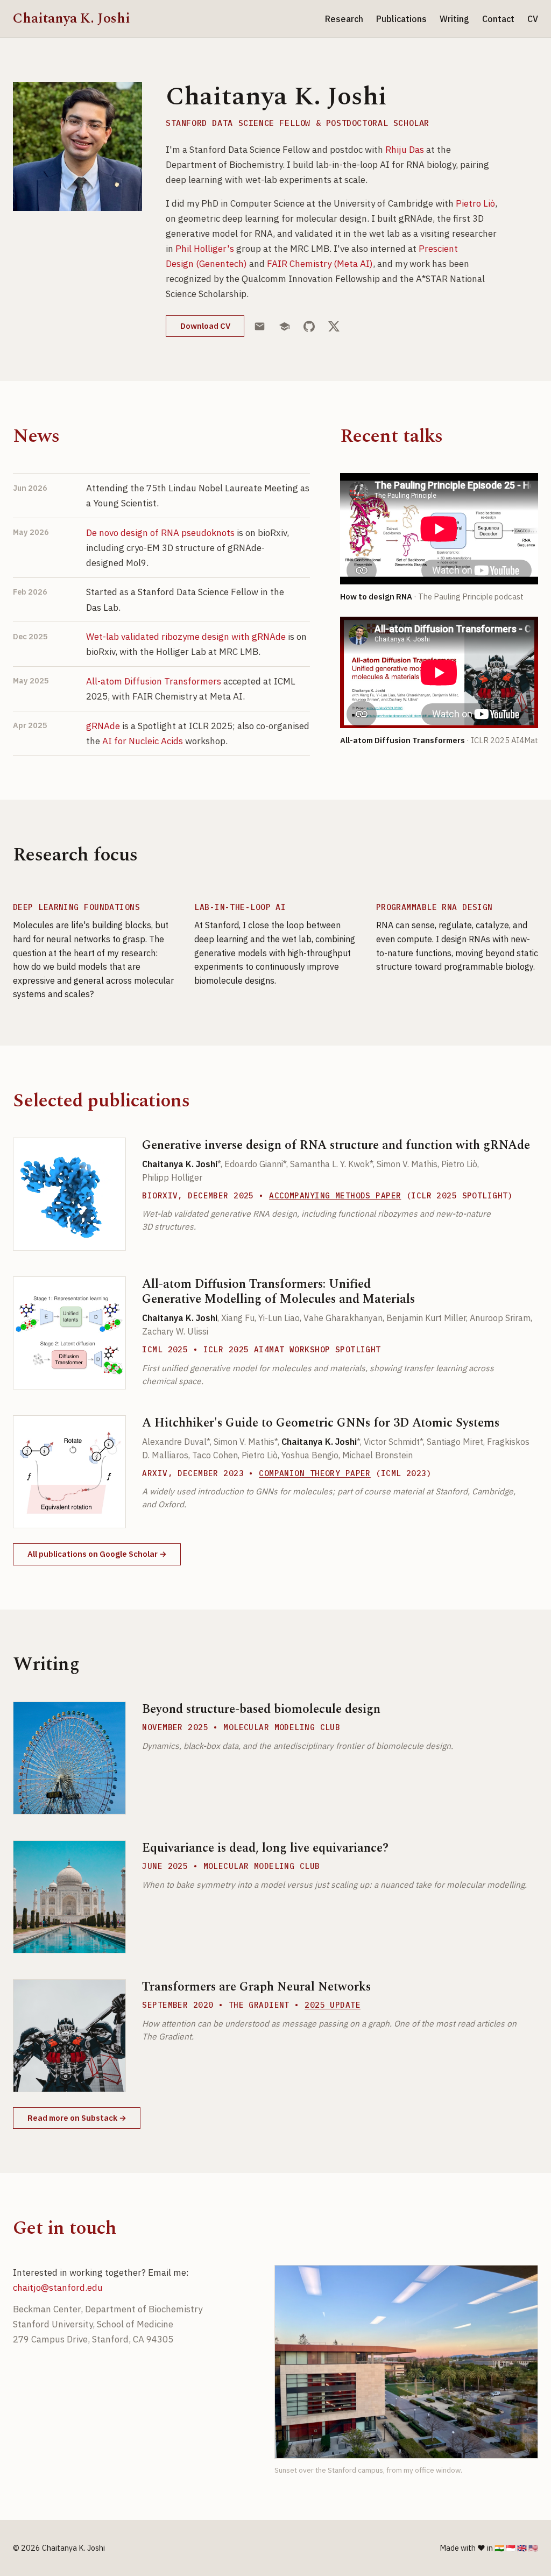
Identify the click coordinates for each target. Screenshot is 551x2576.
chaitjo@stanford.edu (58, 2288)
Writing (454, 19)
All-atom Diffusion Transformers (154, 681)
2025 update (333, 2005)
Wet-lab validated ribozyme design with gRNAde (186, 637)
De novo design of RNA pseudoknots (160, 533)
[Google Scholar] (285, 326)
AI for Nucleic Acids (143, 741)
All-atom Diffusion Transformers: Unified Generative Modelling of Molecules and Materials (278, 1291)
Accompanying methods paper (335, 1195)
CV (533, 19)
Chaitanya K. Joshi (72, 19)
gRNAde (103, 726)
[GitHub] (309, 326)
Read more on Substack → (77, 2118)
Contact (498, 19)
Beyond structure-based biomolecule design (261, 1709)
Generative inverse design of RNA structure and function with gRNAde (336, 1145)
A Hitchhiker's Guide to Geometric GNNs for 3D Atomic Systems (321, 1423)
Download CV (205, 326)
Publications (401, 19)
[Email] (260, 326)
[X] (334, 326)
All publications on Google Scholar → (97, 1554)
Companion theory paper (315, 1473)
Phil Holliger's (205, 249)
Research (344, 19)
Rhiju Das (405, 150)
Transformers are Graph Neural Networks (256, 1987)
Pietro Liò (475, 203)
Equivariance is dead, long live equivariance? (265, 1848)
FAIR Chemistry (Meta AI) (320, 264)
